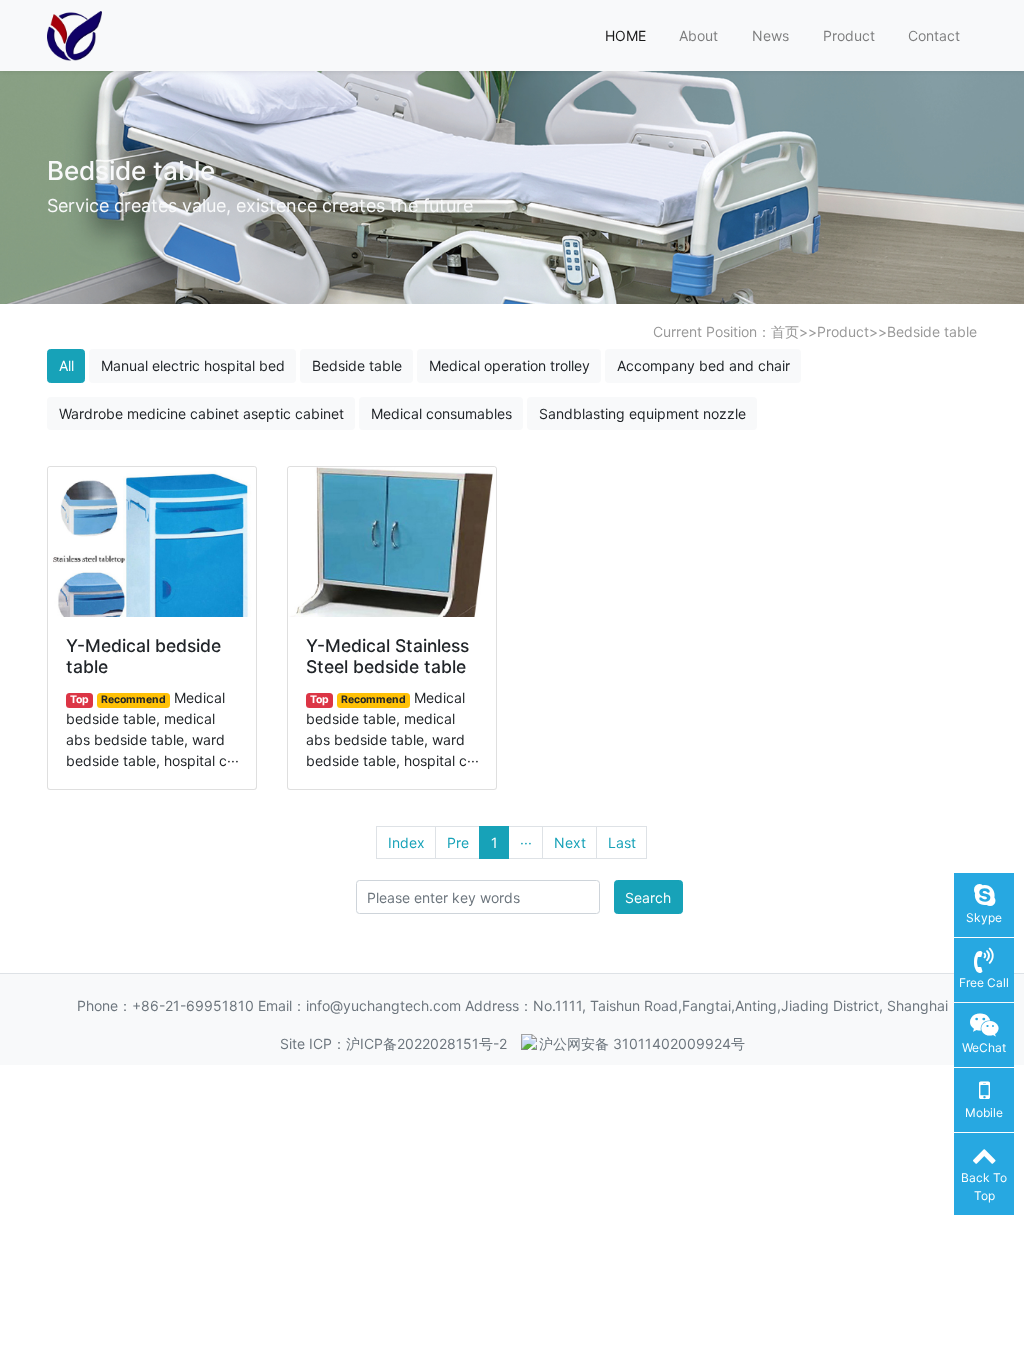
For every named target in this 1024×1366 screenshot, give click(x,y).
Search (648, 897)
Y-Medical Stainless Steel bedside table (387, 656)
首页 (785, 331)
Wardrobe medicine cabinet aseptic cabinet (201, 413)
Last (622, 842)
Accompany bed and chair (703, 365)
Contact (934, 35)
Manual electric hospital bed (193, 365)
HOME (625, 35)
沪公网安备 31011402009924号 (642, 1043)
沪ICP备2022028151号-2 (426, 1043)
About (698, 35)
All (66, 365)
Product (849, 35)
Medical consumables (441, 413)
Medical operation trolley (509, 365)
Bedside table (932, 331)
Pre (458, 842)
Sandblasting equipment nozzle (642, 413)
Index (406, 842)
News (770, 35)
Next (570, 842)
